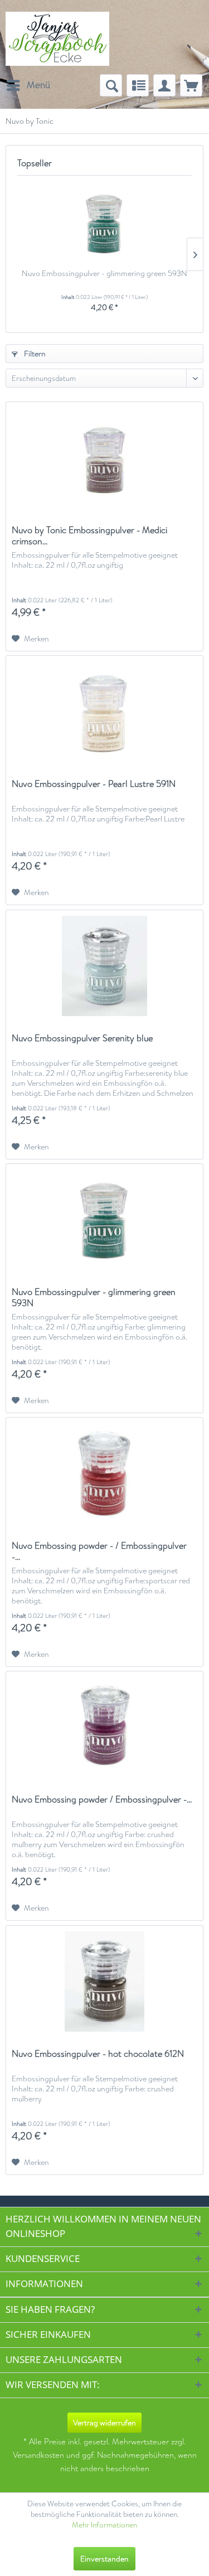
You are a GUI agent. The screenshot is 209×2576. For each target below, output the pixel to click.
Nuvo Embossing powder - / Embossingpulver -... (99, 1552)
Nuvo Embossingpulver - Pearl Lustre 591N (94, 784)
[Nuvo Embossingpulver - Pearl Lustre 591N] (104, 712)
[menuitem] (28, 85)
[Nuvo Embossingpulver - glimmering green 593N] (104, 223)
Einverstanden (104, 2559)
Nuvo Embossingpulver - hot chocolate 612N (98, 2054)
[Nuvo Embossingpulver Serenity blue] (104, 966)
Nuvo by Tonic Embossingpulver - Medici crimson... (89, 536)
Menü (38, 85)
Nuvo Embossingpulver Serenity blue (82, 1039)
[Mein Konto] (164, 85)
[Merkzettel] (138, 85)
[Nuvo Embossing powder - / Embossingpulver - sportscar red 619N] (104, 1473)
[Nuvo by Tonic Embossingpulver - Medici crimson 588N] (104, 458)
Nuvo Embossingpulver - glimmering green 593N (104, 273)
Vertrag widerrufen (104, 2423)
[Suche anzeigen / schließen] (111, 85)
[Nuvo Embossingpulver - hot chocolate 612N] (104, 1981)
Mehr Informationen (104, 2525)
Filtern (34, 354)
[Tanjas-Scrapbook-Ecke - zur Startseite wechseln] (57, 39)
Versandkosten (38, 2455)
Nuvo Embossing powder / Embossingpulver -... (102, 1800)
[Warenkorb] (191, 85)
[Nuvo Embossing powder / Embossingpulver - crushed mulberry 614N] (104, 1727)
